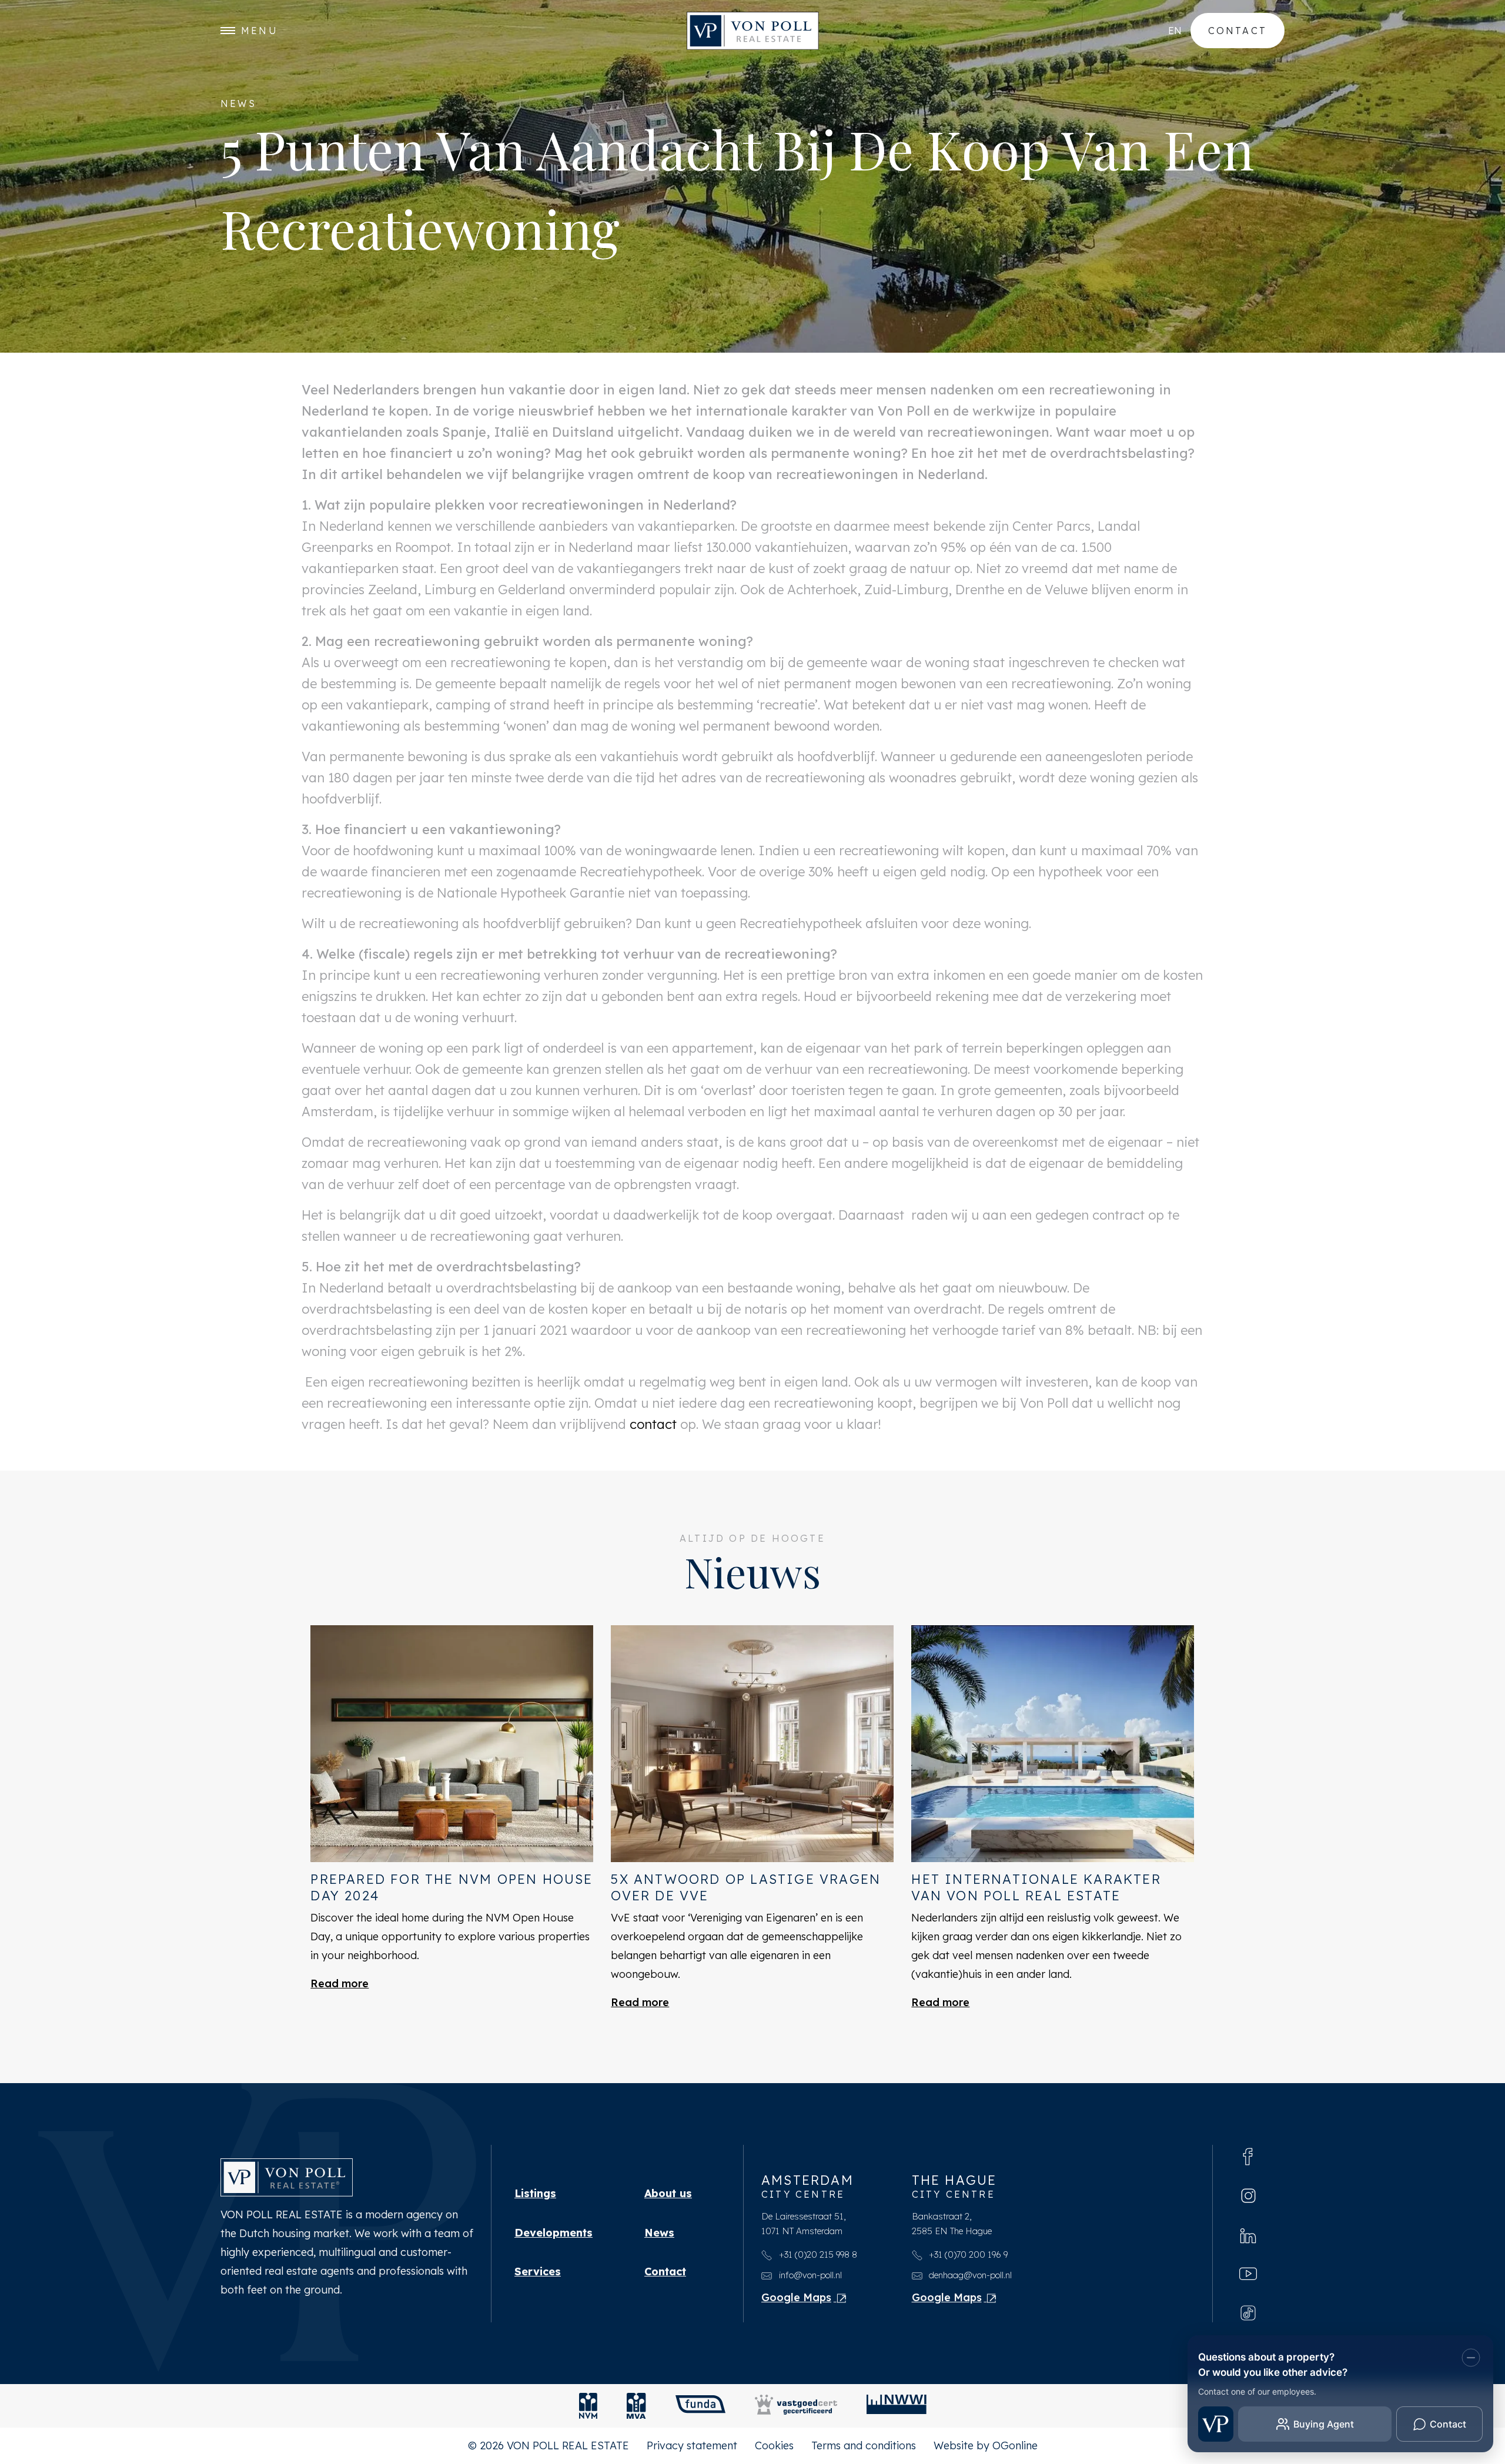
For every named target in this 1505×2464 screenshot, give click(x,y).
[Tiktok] (1248, 2312)
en (1175, 31)
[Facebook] (1248, 2155)
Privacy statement (692, 2445)
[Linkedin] (1248, 2234)
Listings (535, 2193)
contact (653, 1424)
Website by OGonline (986, 2445)
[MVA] (636, 2406)
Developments (553, 2233)
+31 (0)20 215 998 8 (817, 2254)
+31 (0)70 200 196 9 (967, 2254)
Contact (1238, 31)
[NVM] (588, 2406)
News (659, 2233)
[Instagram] (1248, 2195)
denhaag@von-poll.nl (969, 2275)
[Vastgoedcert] (796, 2406)
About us (668, 2193)
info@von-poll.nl (809, 2275)
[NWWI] (897, 2406)
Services (538, 2271)
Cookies (774, 2445)
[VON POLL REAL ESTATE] (753, 31)
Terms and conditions (864, 2445)
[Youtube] (1248, 2273)
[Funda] (700, 2406)
